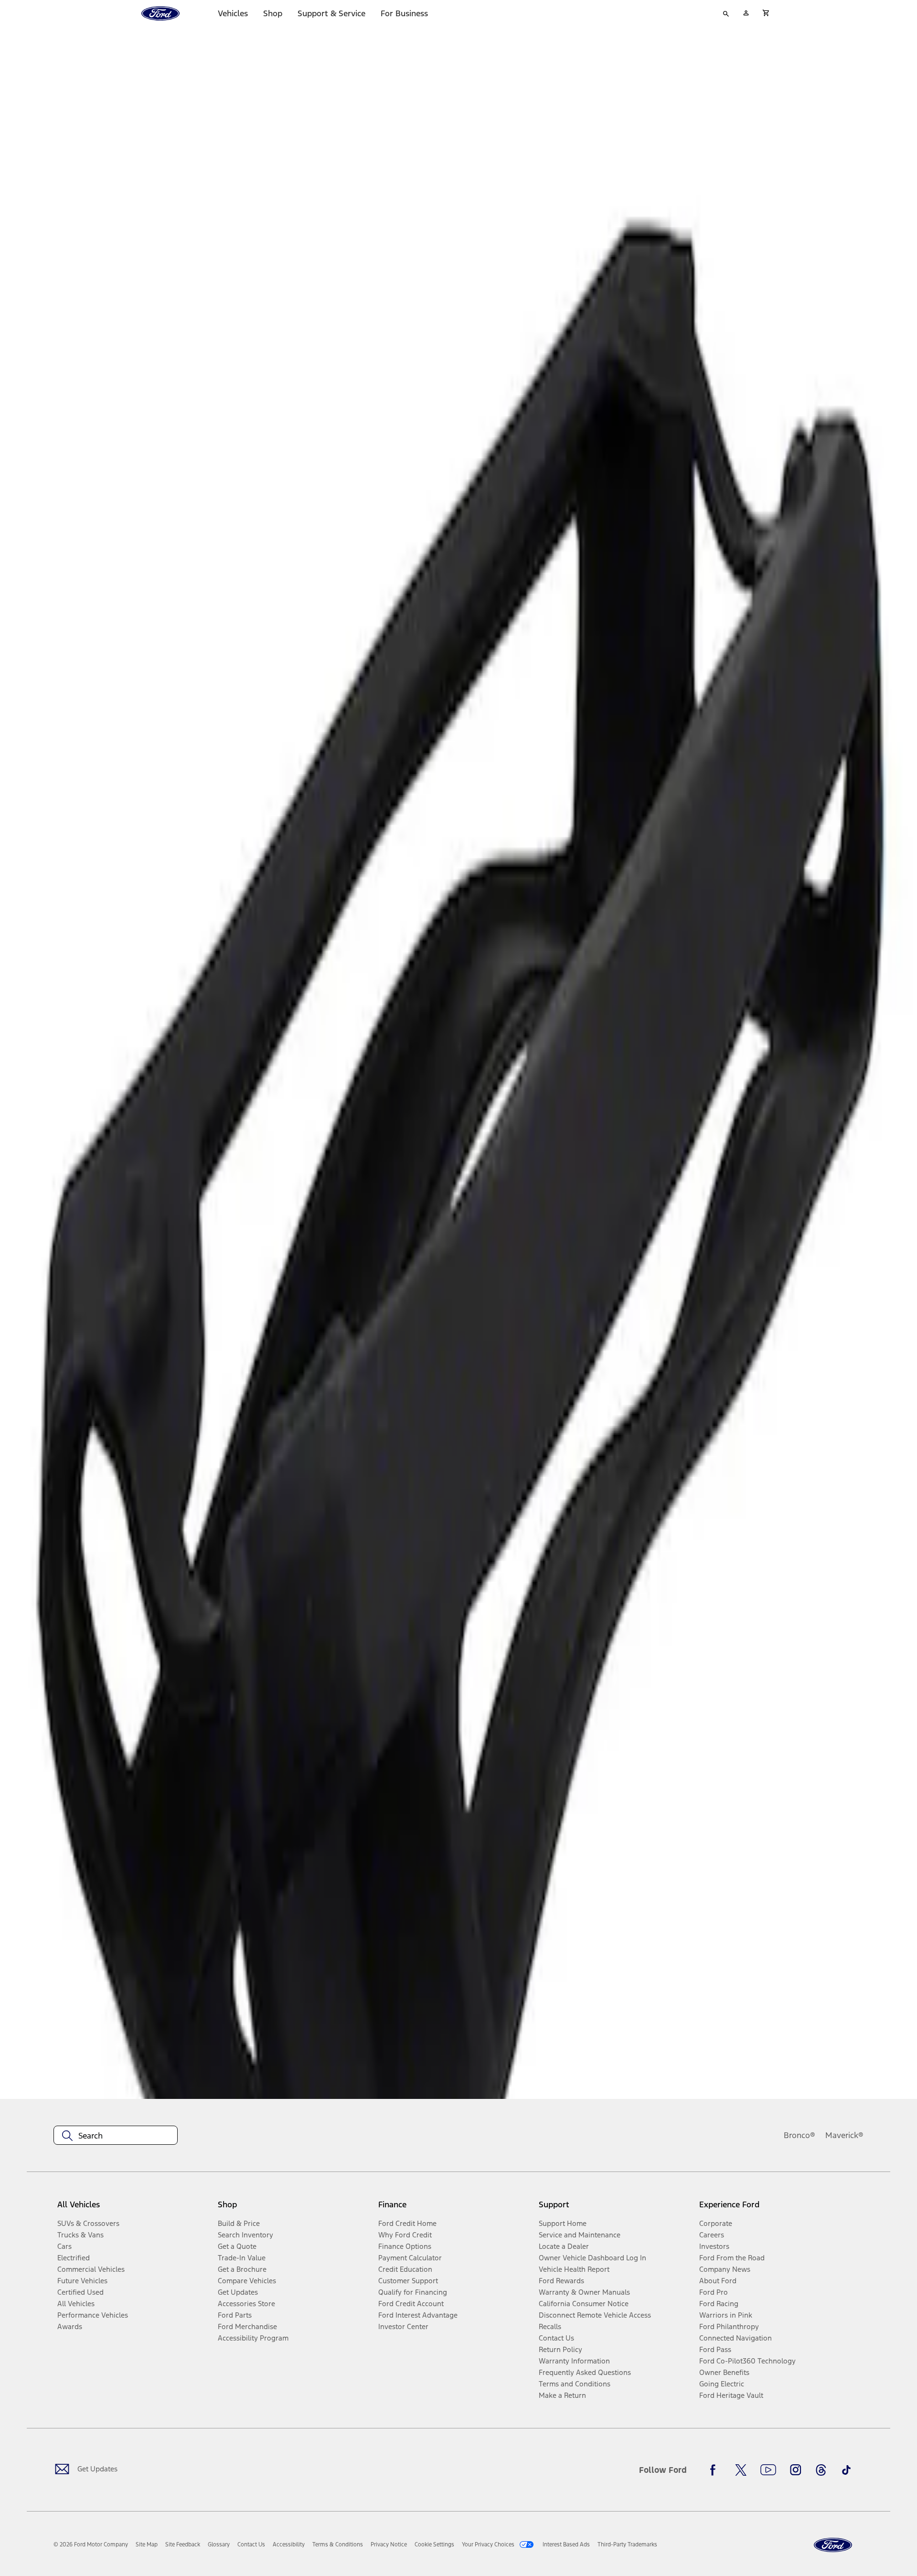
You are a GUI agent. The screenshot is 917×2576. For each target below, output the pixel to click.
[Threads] (821, 2470)
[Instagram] (796, 2470)
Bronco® (800, 2135)
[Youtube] (768, 2470)
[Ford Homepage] (833, 2545)
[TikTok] (846, 2470)
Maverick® (844, 2135)
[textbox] (116, 2136)
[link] (147, 2544)
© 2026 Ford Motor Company (91, 2544)
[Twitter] (741, 2470)
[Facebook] (715, 2470)
